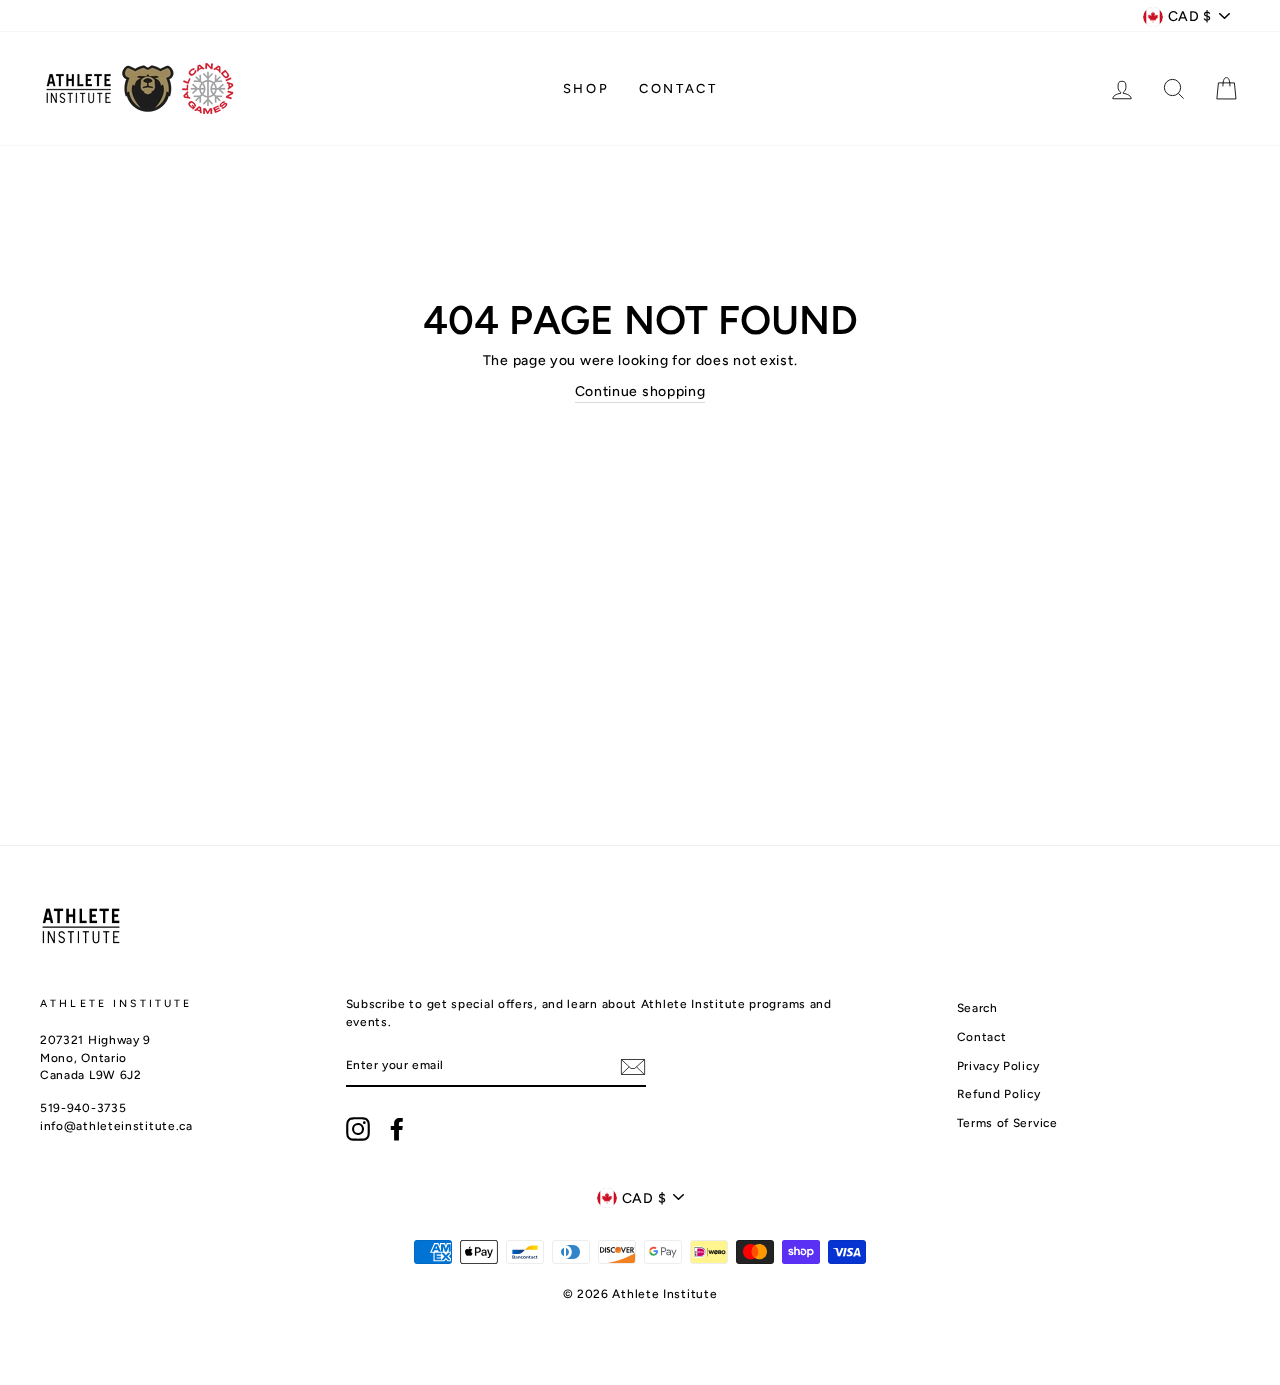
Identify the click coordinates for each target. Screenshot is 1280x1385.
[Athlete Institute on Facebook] (397, 1129)
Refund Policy (999, 1094)
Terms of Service (1007, 1123)
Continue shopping (640, 391)
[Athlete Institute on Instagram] (358, 1129)
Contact (678, 88)
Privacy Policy (998, 1066)
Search (977, 1008)
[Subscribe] (633, 1067)
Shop (586, 88)
